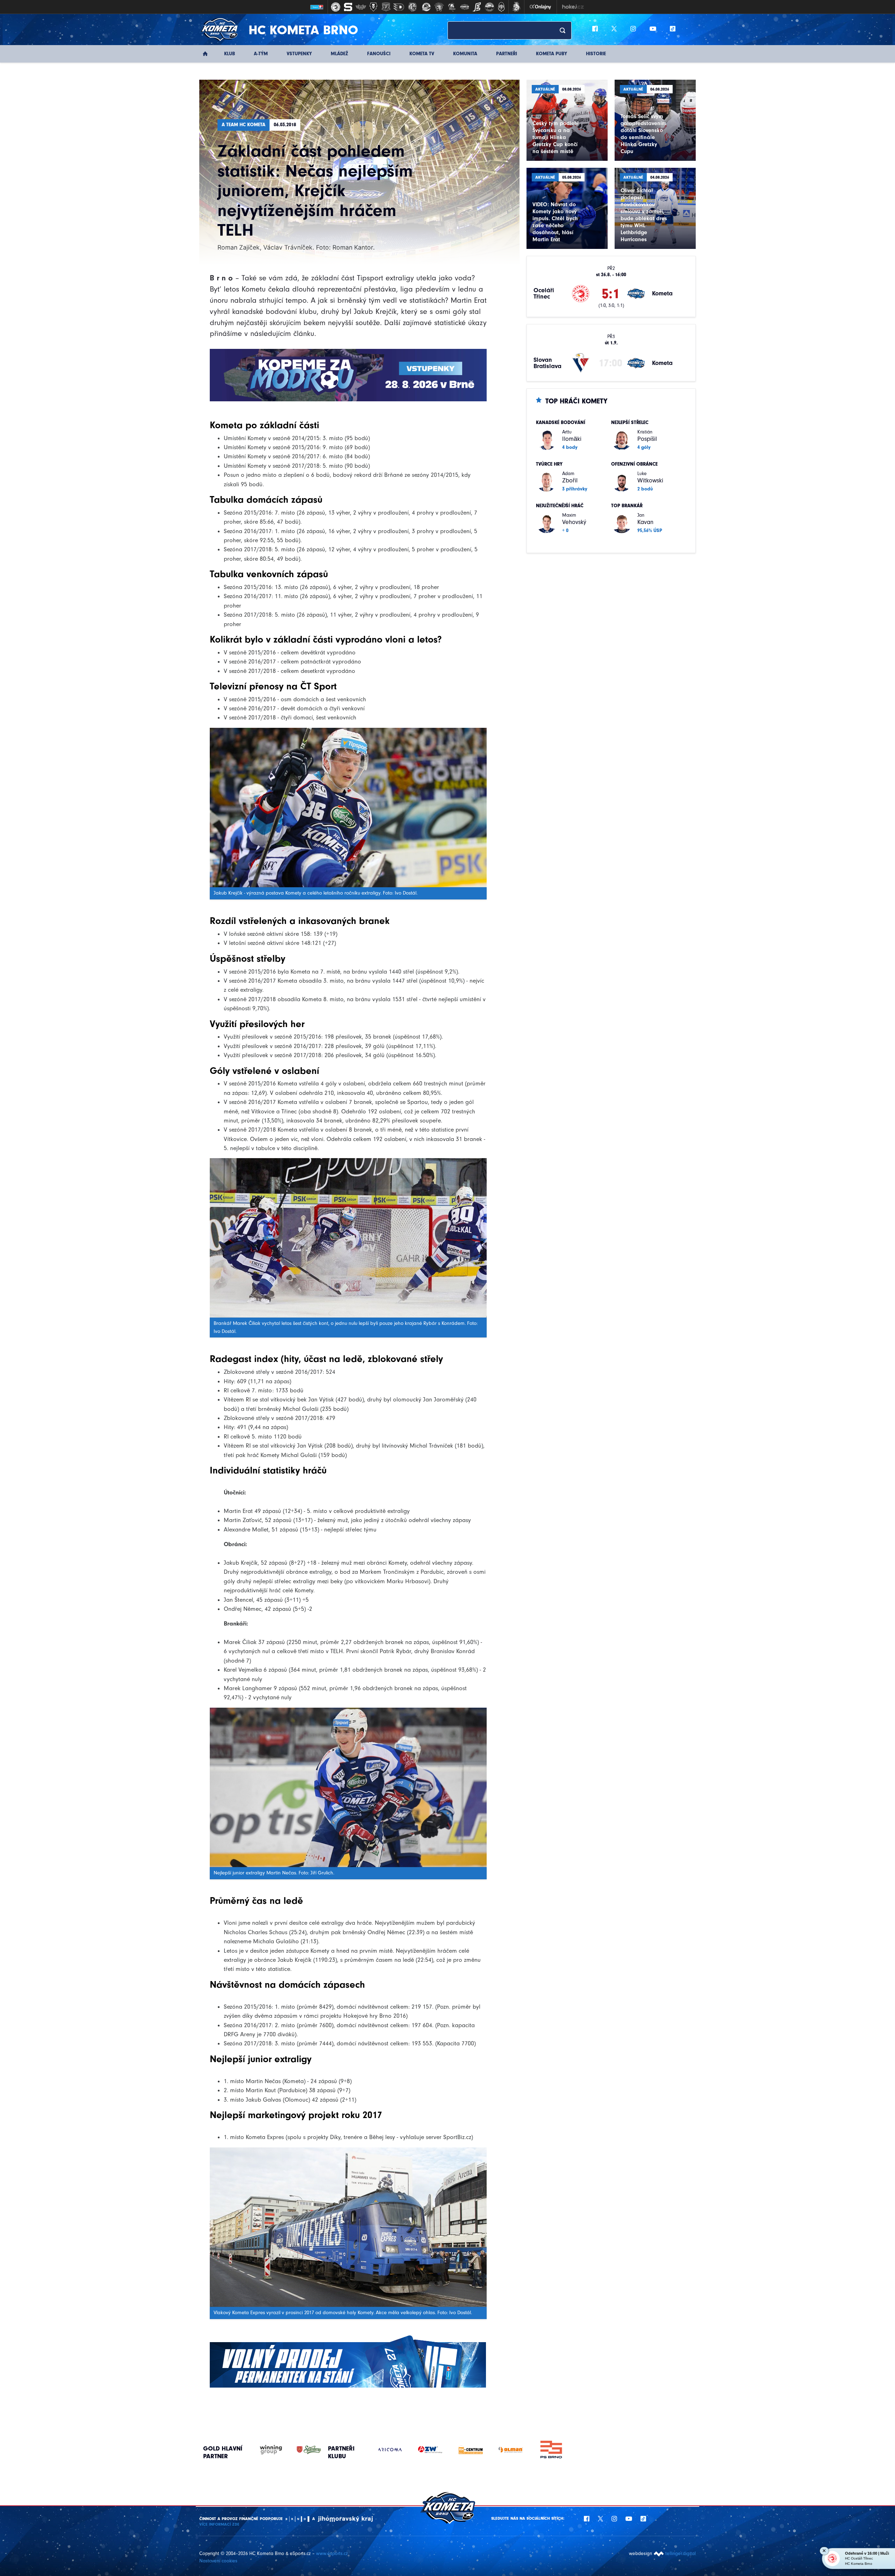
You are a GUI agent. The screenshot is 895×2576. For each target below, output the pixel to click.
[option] (390, 2450)
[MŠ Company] (551, 2450)
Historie (596, 54)
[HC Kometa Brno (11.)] (464, 7)
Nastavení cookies (218, 2561)
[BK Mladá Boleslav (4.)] (373, 7)
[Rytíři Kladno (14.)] (501, 7)
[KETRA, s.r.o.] (430, 2450)
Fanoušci (379, 54)
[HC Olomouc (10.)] (452, 7)
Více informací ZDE (219, 2524)
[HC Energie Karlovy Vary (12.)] (477, 7)
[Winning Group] (264, 2450)
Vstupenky (299, 54)
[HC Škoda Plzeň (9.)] (439, 7)
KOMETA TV (422, 54)
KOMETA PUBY (552, 54)
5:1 (611, 294)
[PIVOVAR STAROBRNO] (302, 2450)
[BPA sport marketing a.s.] (470, 2450)
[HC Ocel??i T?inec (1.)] (336, 7)
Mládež (339, 54)
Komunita (465, 54)
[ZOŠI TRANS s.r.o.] (511, 2445)
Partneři (507, 54)
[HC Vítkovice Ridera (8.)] (427, 7)
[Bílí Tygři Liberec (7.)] (413, 7)
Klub (230, 54)
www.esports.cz (332, 2553)
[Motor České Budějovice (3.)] (361, 7)
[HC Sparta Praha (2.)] (348, 7)
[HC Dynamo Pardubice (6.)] (399, 7)
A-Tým (261, 54)
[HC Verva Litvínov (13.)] (489, 7)
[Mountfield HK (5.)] (386, 7)
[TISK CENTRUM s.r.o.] (390, 2450)
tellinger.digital (681, 2553)
